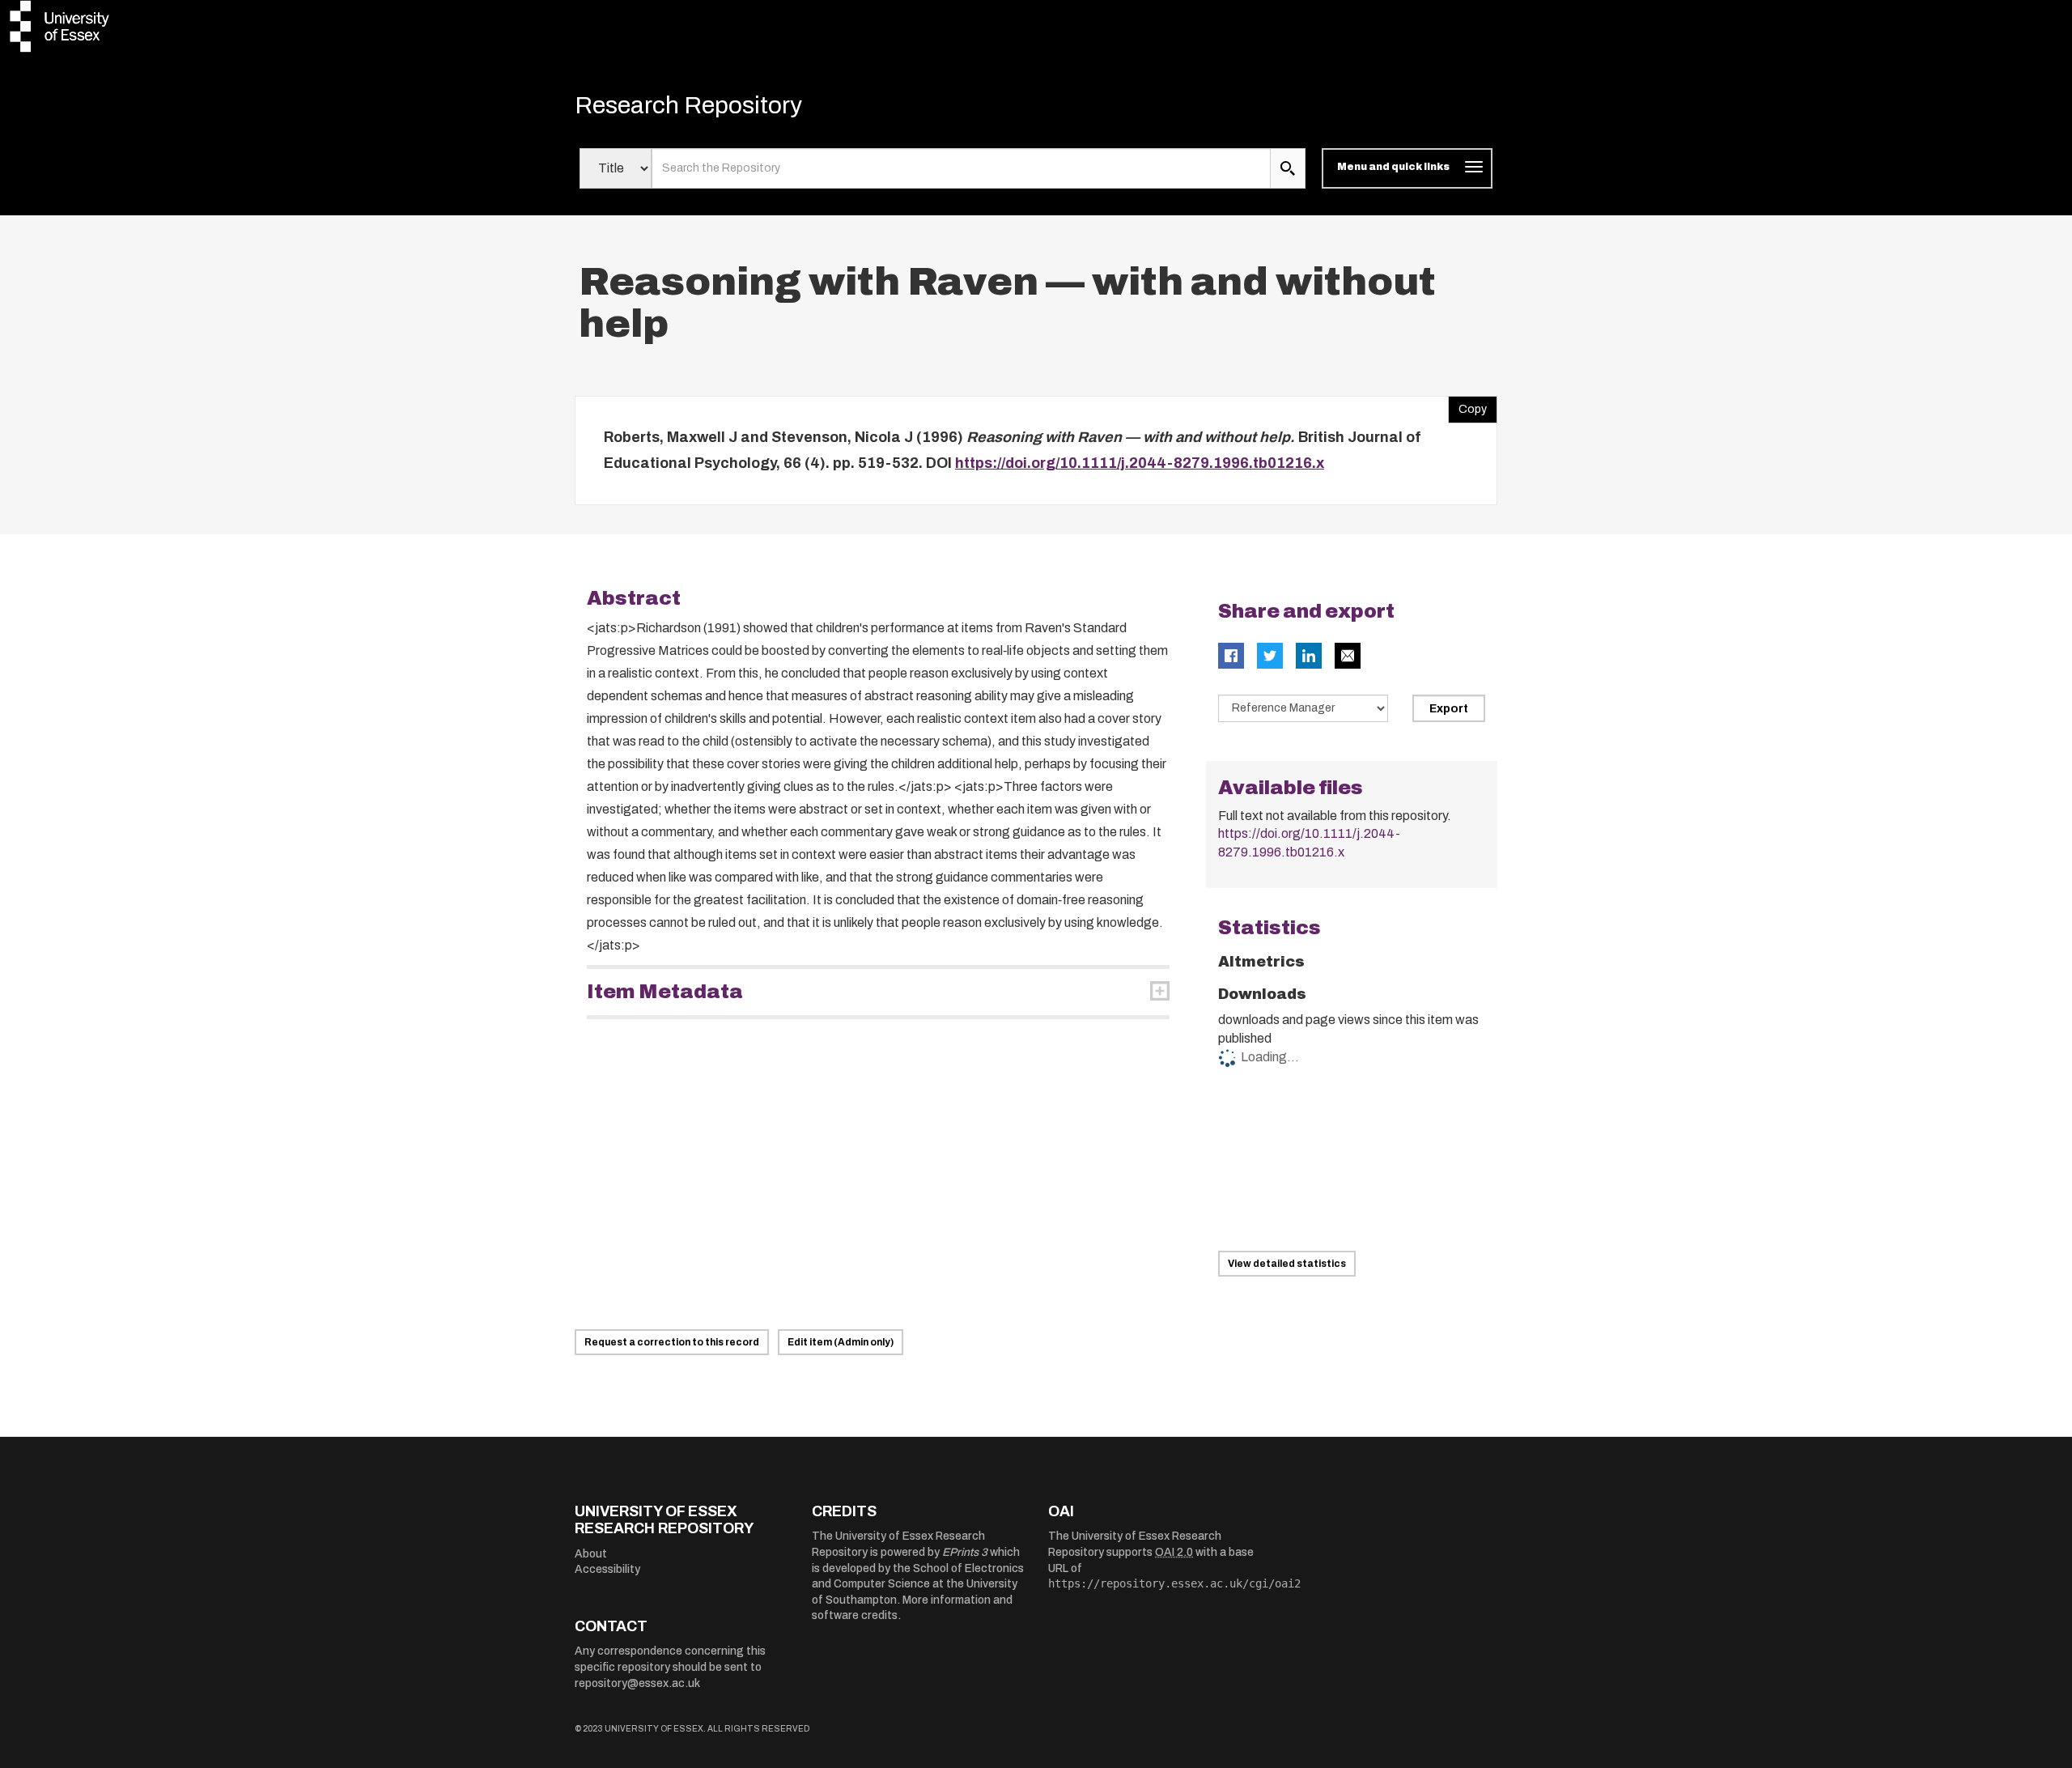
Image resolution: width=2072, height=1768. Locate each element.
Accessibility (607, 1569)
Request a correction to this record (672, 1342)
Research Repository (688, 105)
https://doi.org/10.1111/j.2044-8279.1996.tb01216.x (1140, 463)
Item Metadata (665, 992)
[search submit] (1288, 168)
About (591, 1554)
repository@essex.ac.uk (637, 1683)
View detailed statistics (1287, 1264)
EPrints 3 (965, 1552)
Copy (1467, 406)
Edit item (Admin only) (841, 1342)
